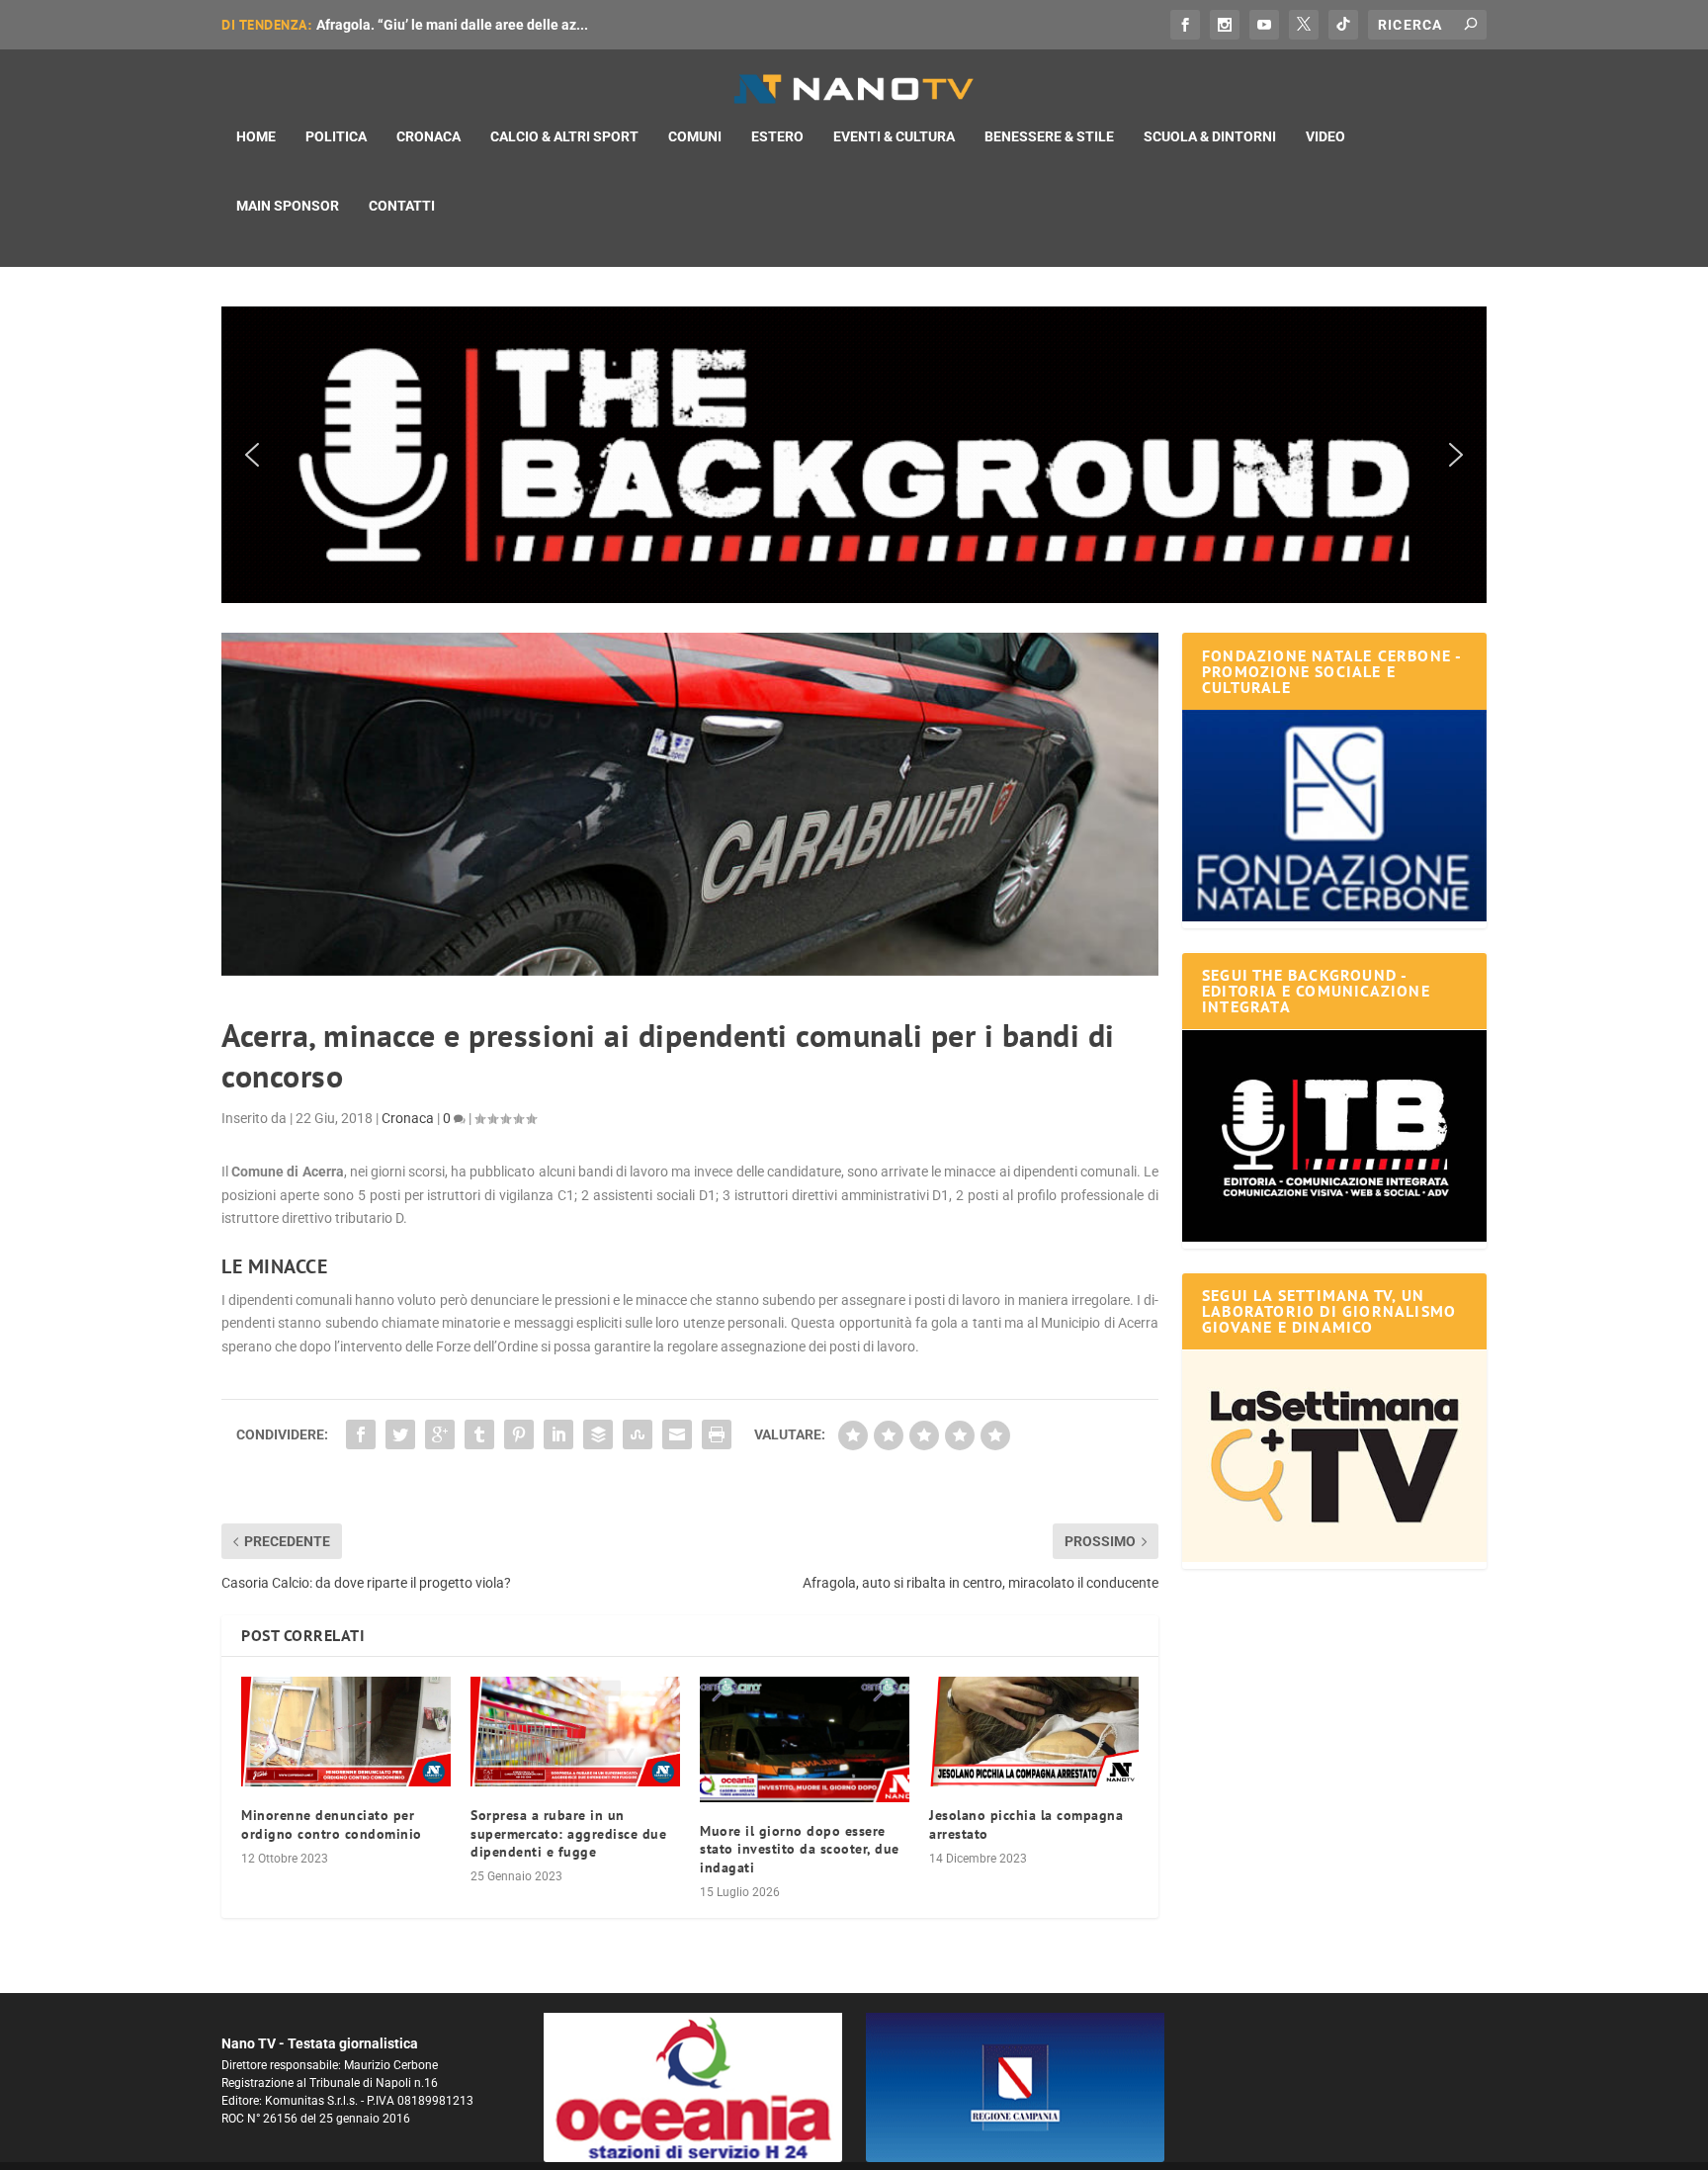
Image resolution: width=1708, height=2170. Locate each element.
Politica (336, 136)
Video (1325, 136)
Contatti (402, 206)
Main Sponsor (288, 206)
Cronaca (428, 136)
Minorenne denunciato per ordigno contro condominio (332, 1824)
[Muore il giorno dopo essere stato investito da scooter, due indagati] (805, 1739)
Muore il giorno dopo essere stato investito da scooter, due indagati (800, 1849)
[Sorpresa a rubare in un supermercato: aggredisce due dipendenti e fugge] (575, 1732)
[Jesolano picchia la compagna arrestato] (1034, 1732)
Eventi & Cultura (894, 136)
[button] (854, 455)
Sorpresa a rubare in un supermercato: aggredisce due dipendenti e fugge (568, 1833)
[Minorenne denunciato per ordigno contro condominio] (346, 1732)
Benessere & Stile (1049, 136)
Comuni (695, 136)
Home (256, 136)
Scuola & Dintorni (1210, 136)
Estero (777, 136)
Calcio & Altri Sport (564, 136)
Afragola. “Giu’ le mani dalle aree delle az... (452, 25)
